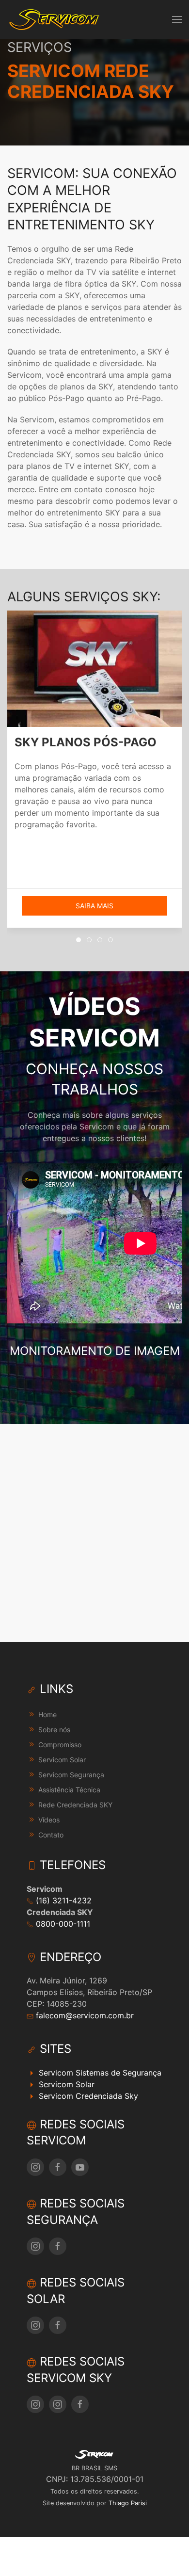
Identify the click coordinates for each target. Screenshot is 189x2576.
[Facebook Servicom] (58, 2167)
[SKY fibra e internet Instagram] (58, 2404)
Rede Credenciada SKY (75, 1805)
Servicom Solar (62, 1760)
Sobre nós (54, 1730)
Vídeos (49, 1820)
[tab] (79, 940)
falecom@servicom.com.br (84, 2015)
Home (47, 1715)
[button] (177, 19)
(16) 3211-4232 (63, 1900)
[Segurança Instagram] (35, 2246)
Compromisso (60, 1745)
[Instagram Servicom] (35, 2167)
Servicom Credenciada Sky (87, 2096)
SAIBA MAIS (94, 906)
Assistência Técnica (69, 1790)
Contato (51, 1835)
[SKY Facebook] (80, 2404)
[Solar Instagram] (35, 2325)
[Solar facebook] (58, 2325)
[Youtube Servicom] (80, 2167)
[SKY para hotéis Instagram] (35, 2404)
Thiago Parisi (128, 2503)
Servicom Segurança (71, 1775)
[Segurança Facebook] (58, 2246)
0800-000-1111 (62, 1924)
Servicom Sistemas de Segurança (99, 2073)
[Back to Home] (55, 19)
